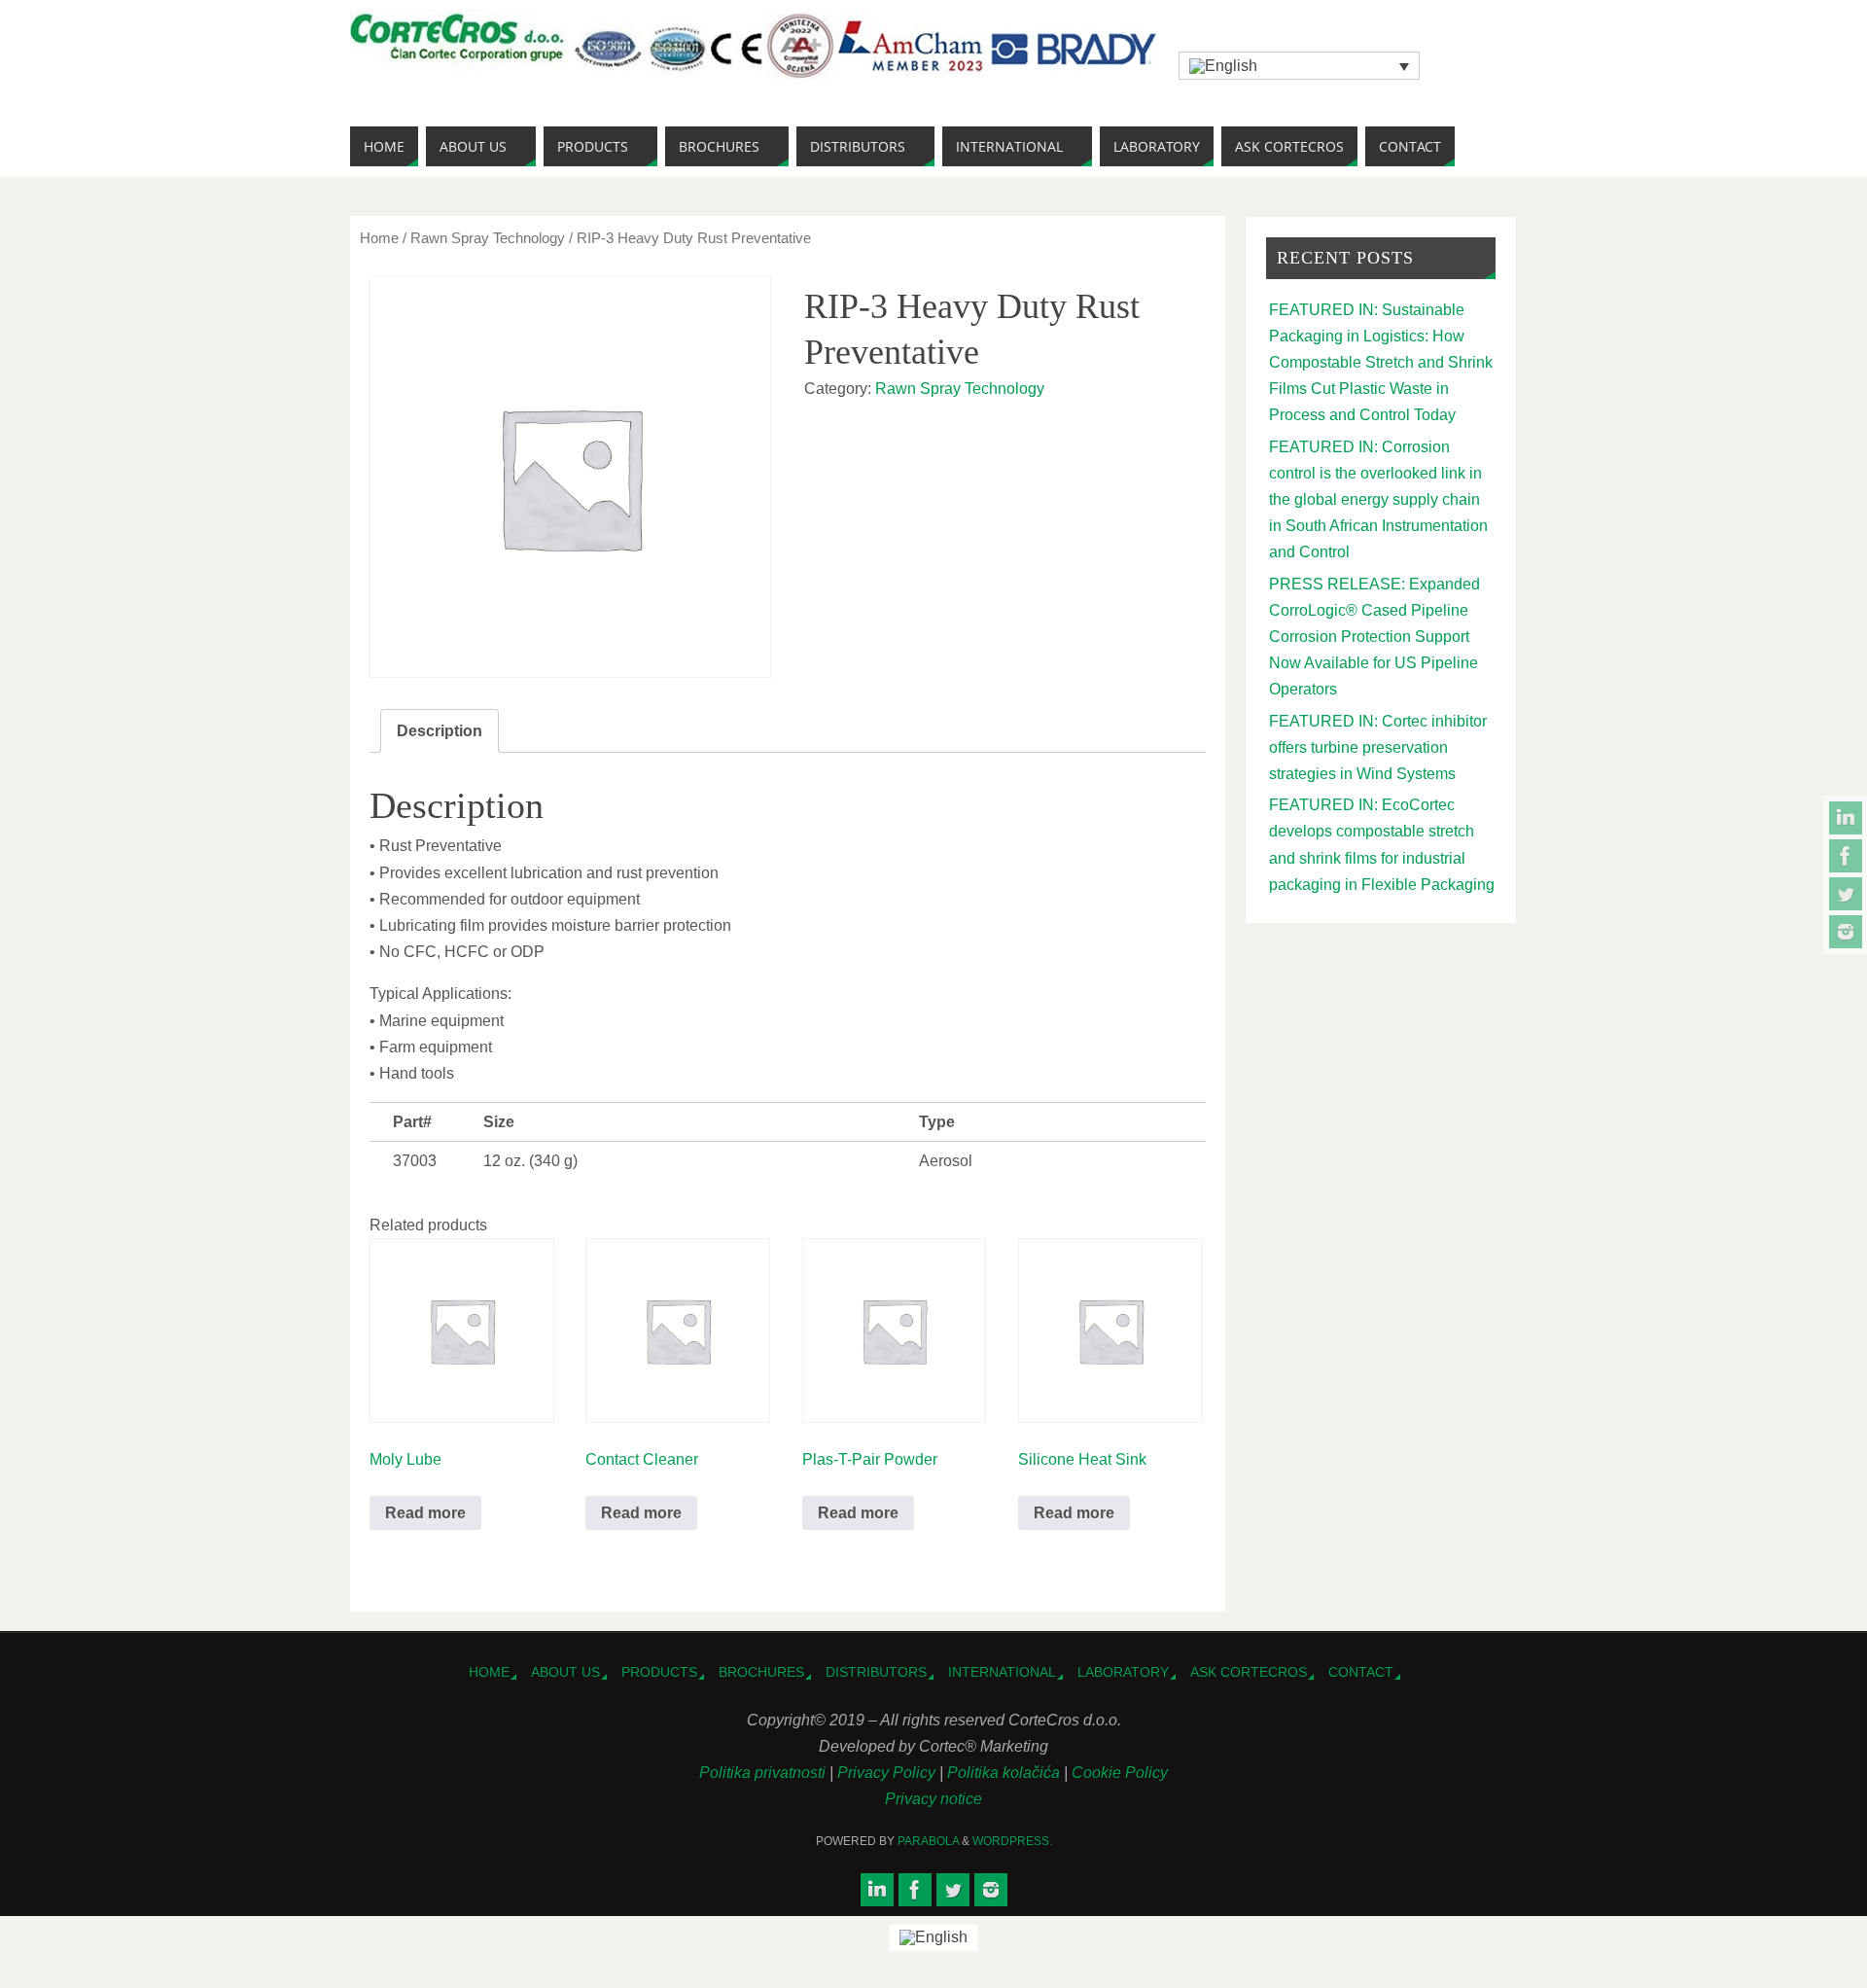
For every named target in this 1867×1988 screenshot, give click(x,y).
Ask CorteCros (1249, 1672)
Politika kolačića (1005, 1773)
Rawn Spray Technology (488, 238)
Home (379, 238)
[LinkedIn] (1846, 818)
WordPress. (1012, 1841)
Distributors (876, 1672)
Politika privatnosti (764, 1773)
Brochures (761, 1672)
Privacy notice (933, 1799)
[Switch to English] (933, 1938)
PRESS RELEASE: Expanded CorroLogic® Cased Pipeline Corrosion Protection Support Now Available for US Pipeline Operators (1374, 637)
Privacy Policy (888, 1773)
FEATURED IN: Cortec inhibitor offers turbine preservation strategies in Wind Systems (1378, 747)
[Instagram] (1846, 932)
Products (659, 1672)
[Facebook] (1846, 856)
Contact (1361, 1672)
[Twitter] (1846, 894)
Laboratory (1123, 1672)
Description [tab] (440, 731)
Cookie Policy (1120, 1773)
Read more (425, 1513)
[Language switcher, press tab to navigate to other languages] (1299, 66)
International (1002, 1672)
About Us (565, 1672)
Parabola (928, 1841)
